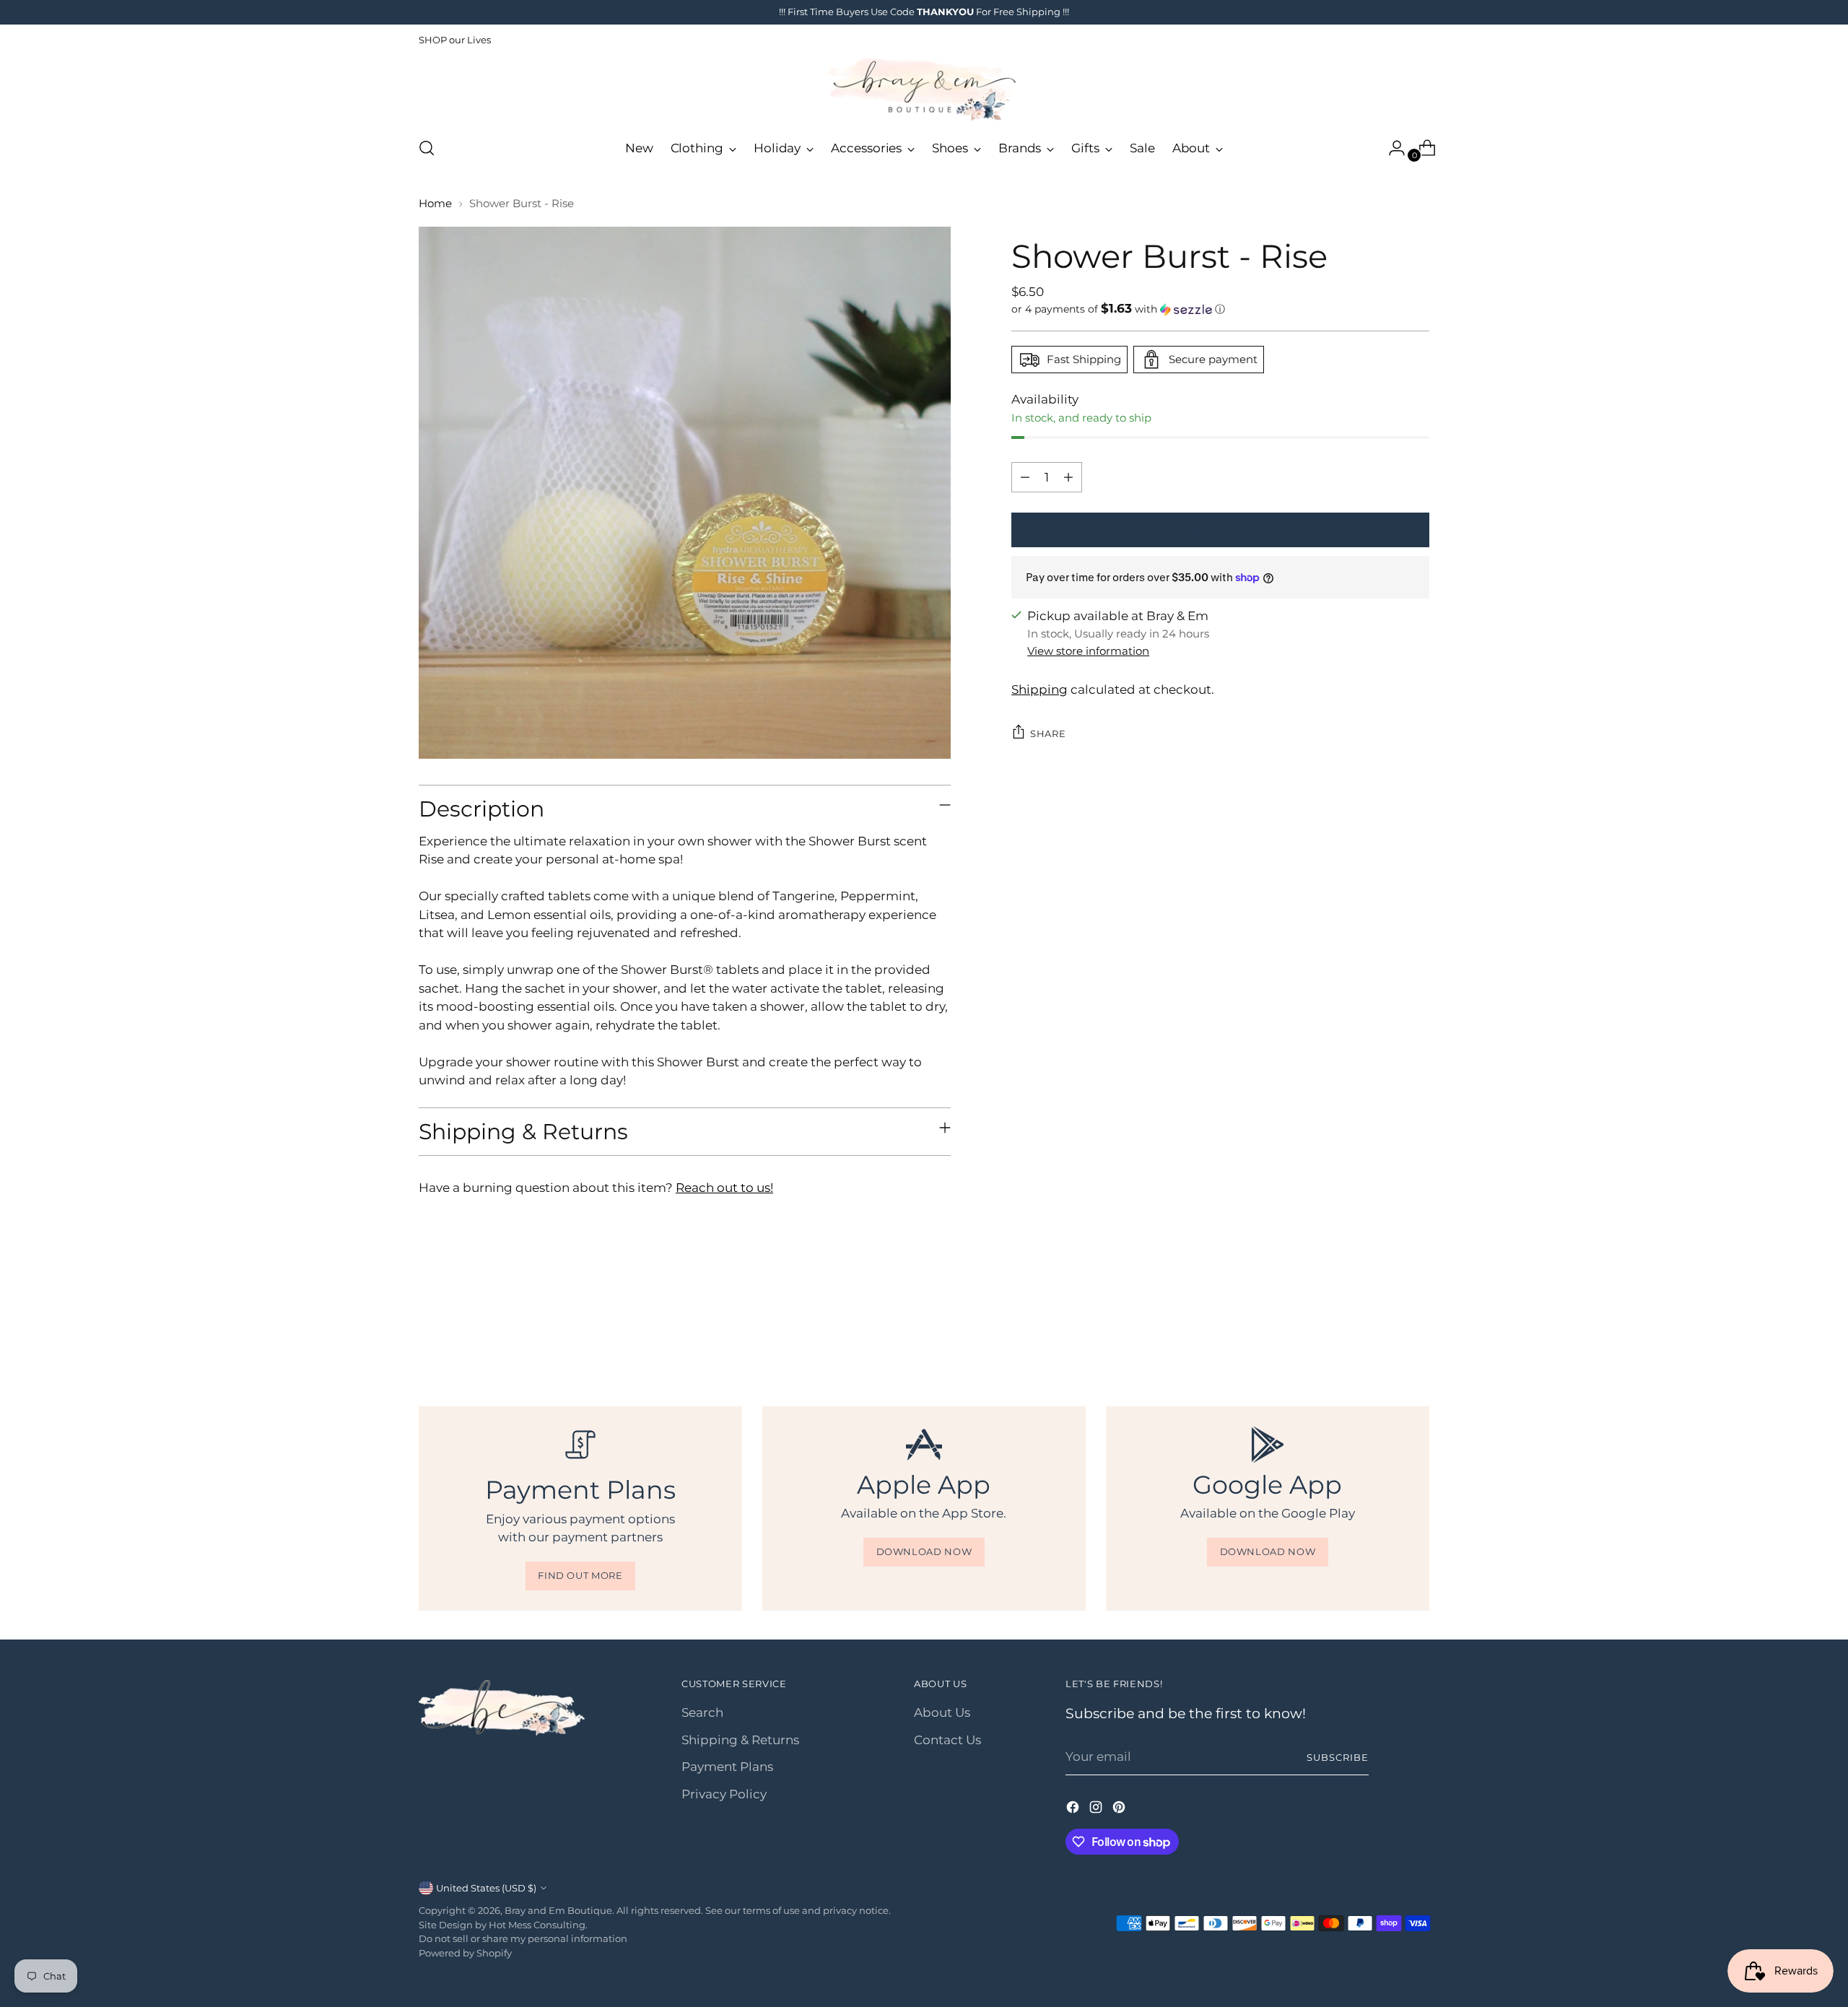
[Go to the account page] (1391, 148)
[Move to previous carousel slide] (1384, 1328)
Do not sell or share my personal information (523, 1938)
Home (435, 203)
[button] (1220, 309)
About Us (942, 1712)
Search (702, 1712)
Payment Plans (727, 1767)
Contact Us (947, 1740)
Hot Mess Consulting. (538, 1925)
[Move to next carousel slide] (1417, 1328)
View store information (1088, 651)
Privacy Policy (724, 1794)
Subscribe (1338, 1757)
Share (1048, 733)
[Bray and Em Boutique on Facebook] (1074, 1810)
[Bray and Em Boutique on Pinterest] (1120, 1810)
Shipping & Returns (740, 1740)
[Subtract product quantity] (1025, 477)
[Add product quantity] (1068, 477)
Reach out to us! (724, 1188)
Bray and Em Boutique (558, 1910)
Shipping (1039, 689)
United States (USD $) (486, 1888)
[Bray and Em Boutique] (924, 90)
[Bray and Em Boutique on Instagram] (1097, 1810)
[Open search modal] (427, 148)
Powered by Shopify (465, 1953)
